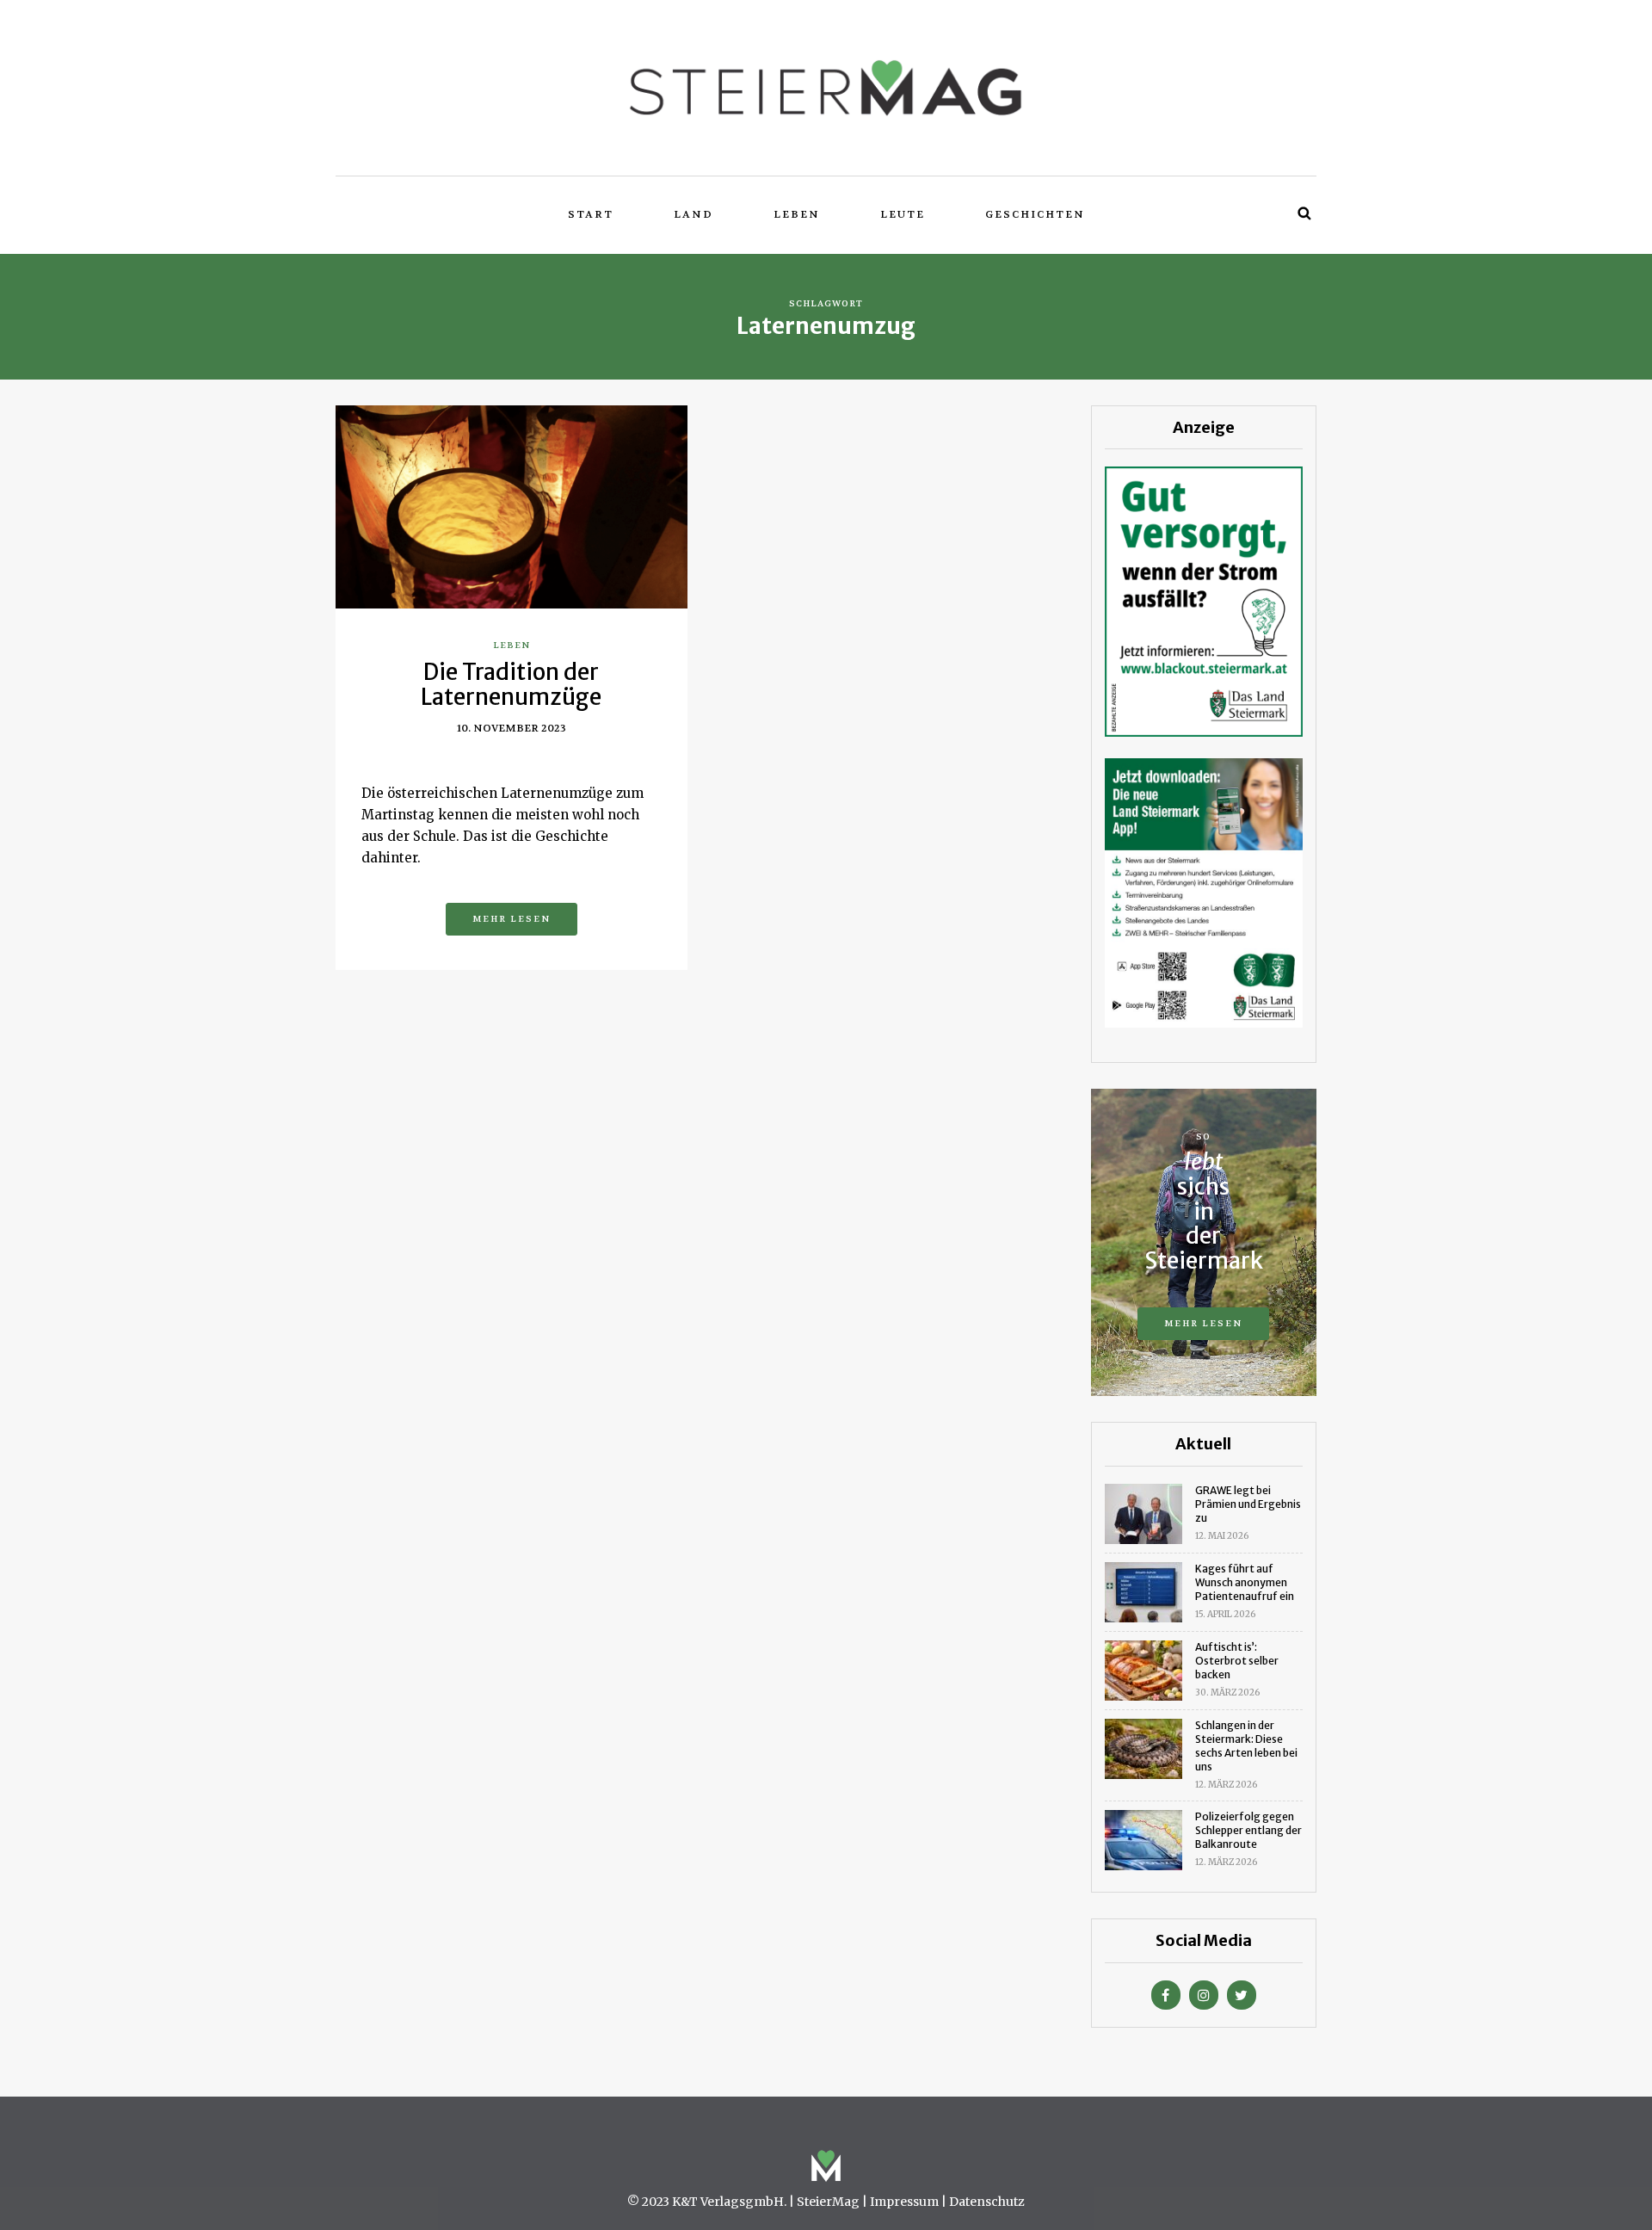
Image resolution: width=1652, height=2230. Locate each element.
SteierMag (828, 2202)
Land (693, 214)
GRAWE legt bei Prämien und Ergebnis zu (1248, 1504)
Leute (903, 214)
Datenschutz (987, 2202)
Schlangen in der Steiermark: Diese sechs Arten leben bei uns (1246, 1746)
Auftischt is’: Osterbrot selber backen (1237, 1661)
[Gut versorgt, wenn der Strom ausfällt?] (1204, 600)
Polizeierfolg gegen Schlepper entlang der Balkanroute (1248, 1830)
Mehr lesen (512, 919)
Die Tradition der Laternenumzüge (511, 684)
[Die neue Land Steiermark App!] (1204, 892)
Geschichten (1035, 214)
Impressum (904, 2202)
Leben (797, 214)
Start (591, 214)
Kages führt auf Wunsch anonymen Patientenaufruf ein (1245, 1582)
